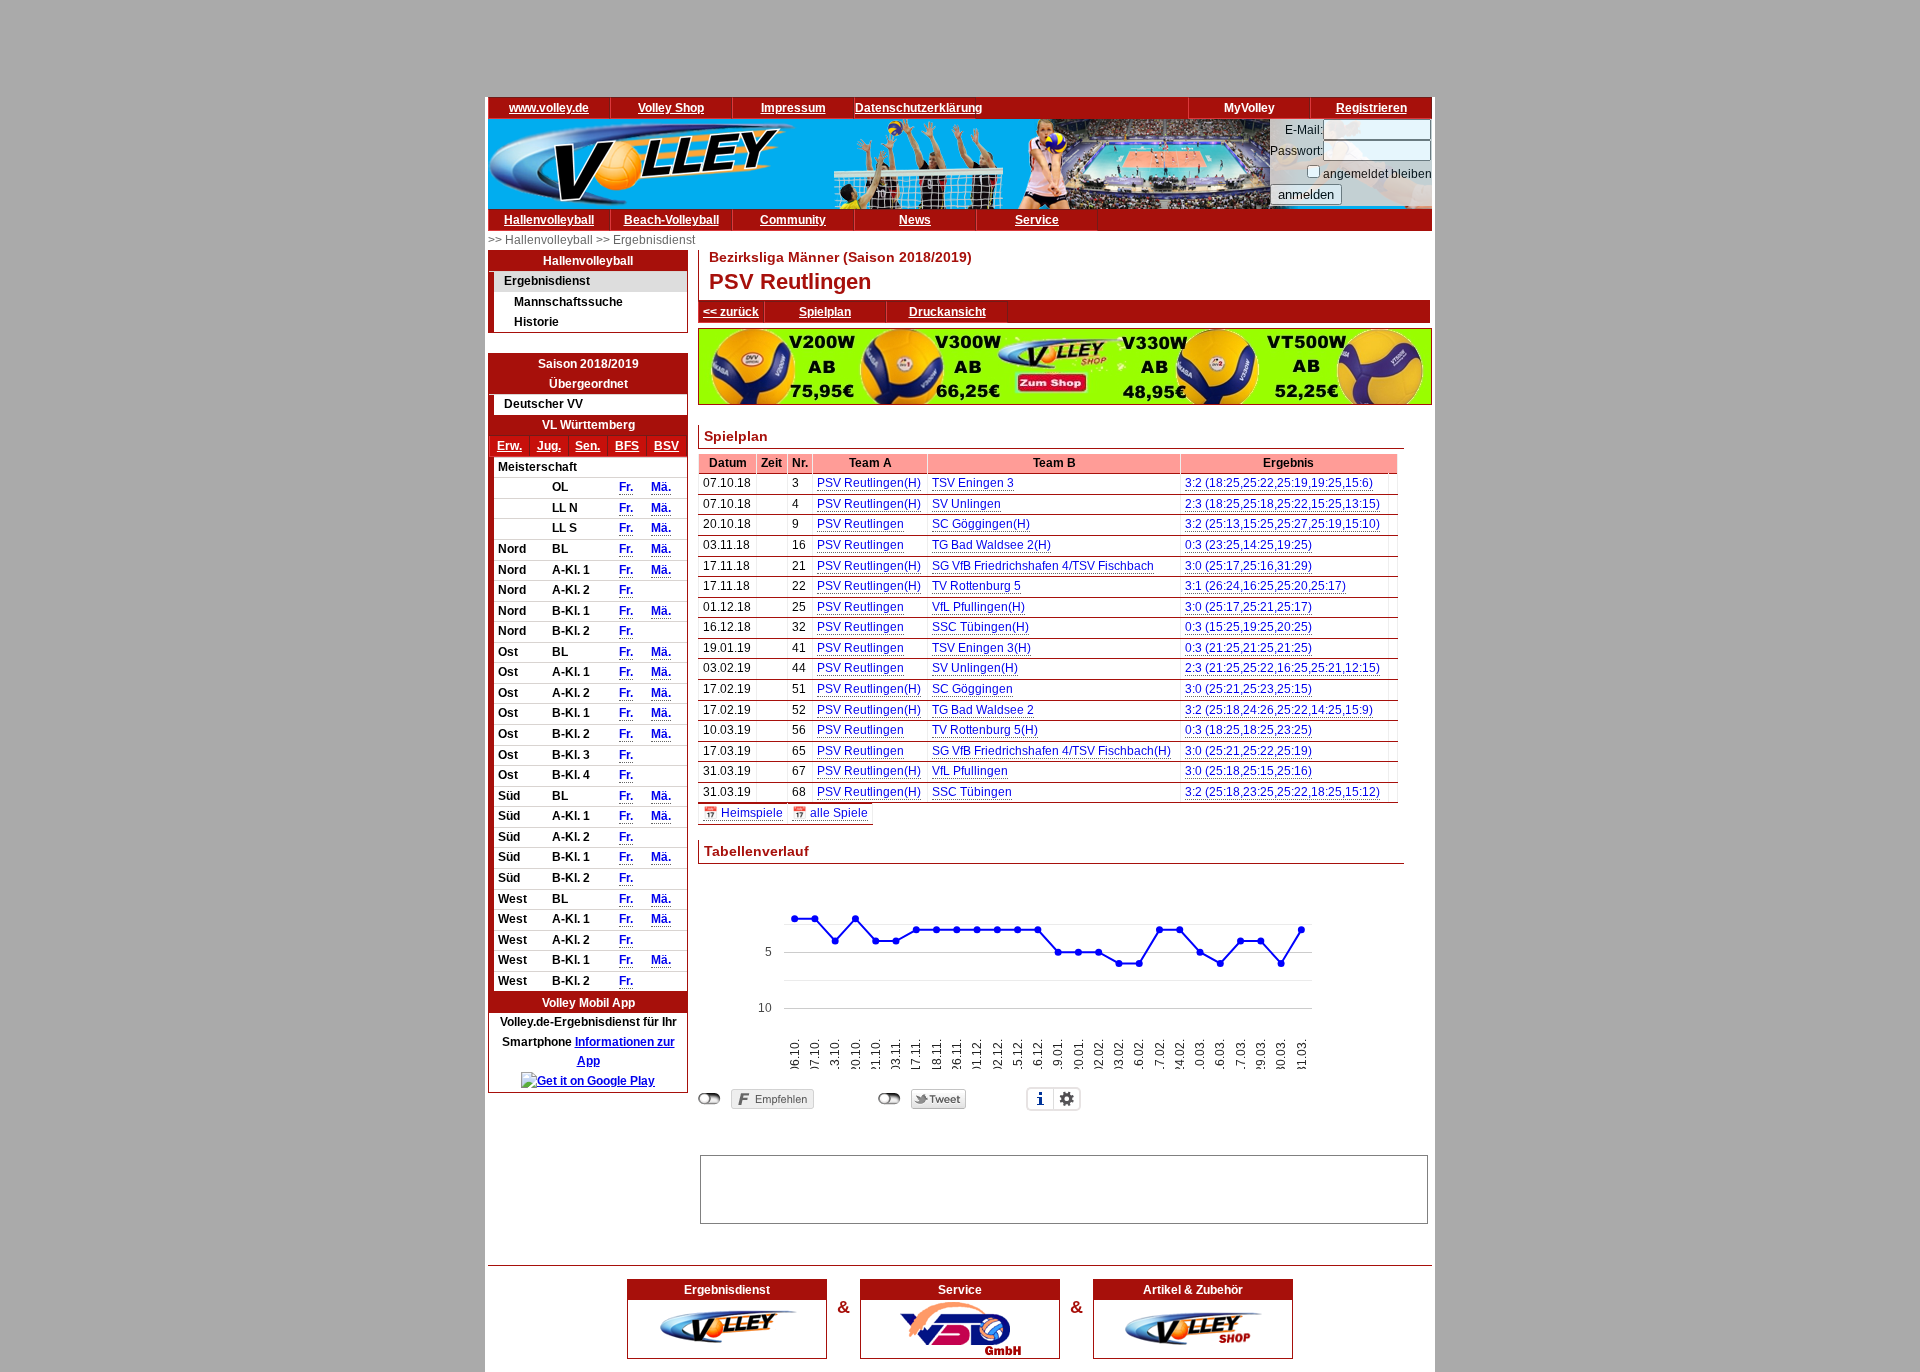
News (915, 220)
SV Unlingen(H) (975, 668)
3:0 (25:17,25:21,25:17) (1248, 607)
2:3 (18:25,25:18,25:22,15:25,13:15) (1282, 504)
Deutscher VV (543, 404)
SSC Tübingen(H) (980, 627)
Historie (536, 322)
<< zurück (731, 312)
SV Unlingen (966, 504)
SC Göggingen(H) (981, 524)
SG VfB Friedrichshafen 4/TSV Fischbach (1043, 566)
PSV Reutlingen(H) (869, 483)
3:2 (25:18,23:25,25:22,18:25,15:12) (1282, 792)
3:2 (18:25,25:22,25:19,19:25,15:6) (1279, 483)
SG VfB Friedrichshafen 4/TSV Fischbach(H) (1051, 751)
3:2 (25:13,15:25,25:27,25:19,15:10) (1282, 524)
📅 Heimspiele (743, 813)
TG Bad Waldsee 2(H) (991, 545)
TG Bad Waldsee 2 (983, 710)
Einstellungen (1067, 1099)
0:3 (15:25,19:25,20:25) (1248, 627)
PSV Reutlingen (860, 524)
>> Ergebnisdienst (645, 240)
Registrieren (1371, 108)
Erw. (509, 446)
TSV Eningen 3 (973, 483)
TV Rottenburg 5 (976, 586)
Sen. (587, 446)
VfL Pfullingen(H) (978, 607)
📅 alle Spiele (830, 813)
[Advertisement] (1064, 1186)
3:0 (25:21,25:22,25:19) (1248, 751)
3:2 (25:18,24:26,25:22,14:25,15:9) (1279, 710)
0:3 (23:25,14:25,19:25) (1248, 545)
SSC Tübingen (972, 792)
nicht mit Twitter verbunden (889, 1099)
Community (793, 220)
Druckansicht (947, 312)
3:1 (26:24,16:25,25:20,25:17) (1265, 586)
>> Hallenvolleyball (542, 240)
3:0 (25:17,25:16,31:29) (1248, 566)
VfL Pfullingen (970, 771)
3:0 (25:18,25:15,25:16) (1248, 771)
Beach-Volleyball (671, 220)
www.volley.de (549, 108)
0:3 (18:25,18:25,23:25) (1248, 730)
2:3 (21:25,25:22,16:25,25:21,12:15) (1282, 668)
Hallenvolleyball (549, 220)
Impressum (793, 108)
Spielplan (825, 312)
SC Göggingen (972, 689)
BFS (627, 446)
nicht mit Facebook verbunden (709, 1099)
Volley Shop (671, 108)
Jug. (549, 446)
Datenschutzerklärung (918, 108)
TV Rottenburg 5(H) (985, 730)
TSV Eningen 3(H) (981, 648)
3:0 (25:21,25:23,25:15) (1248, 689)
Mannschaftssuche (568, 302)
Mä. (661, 487)
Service (1037, 220)
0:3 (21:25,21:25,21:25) (1248, 648)
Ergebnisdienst (547, 281)
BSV (666, 446)
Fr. (626, 487)
